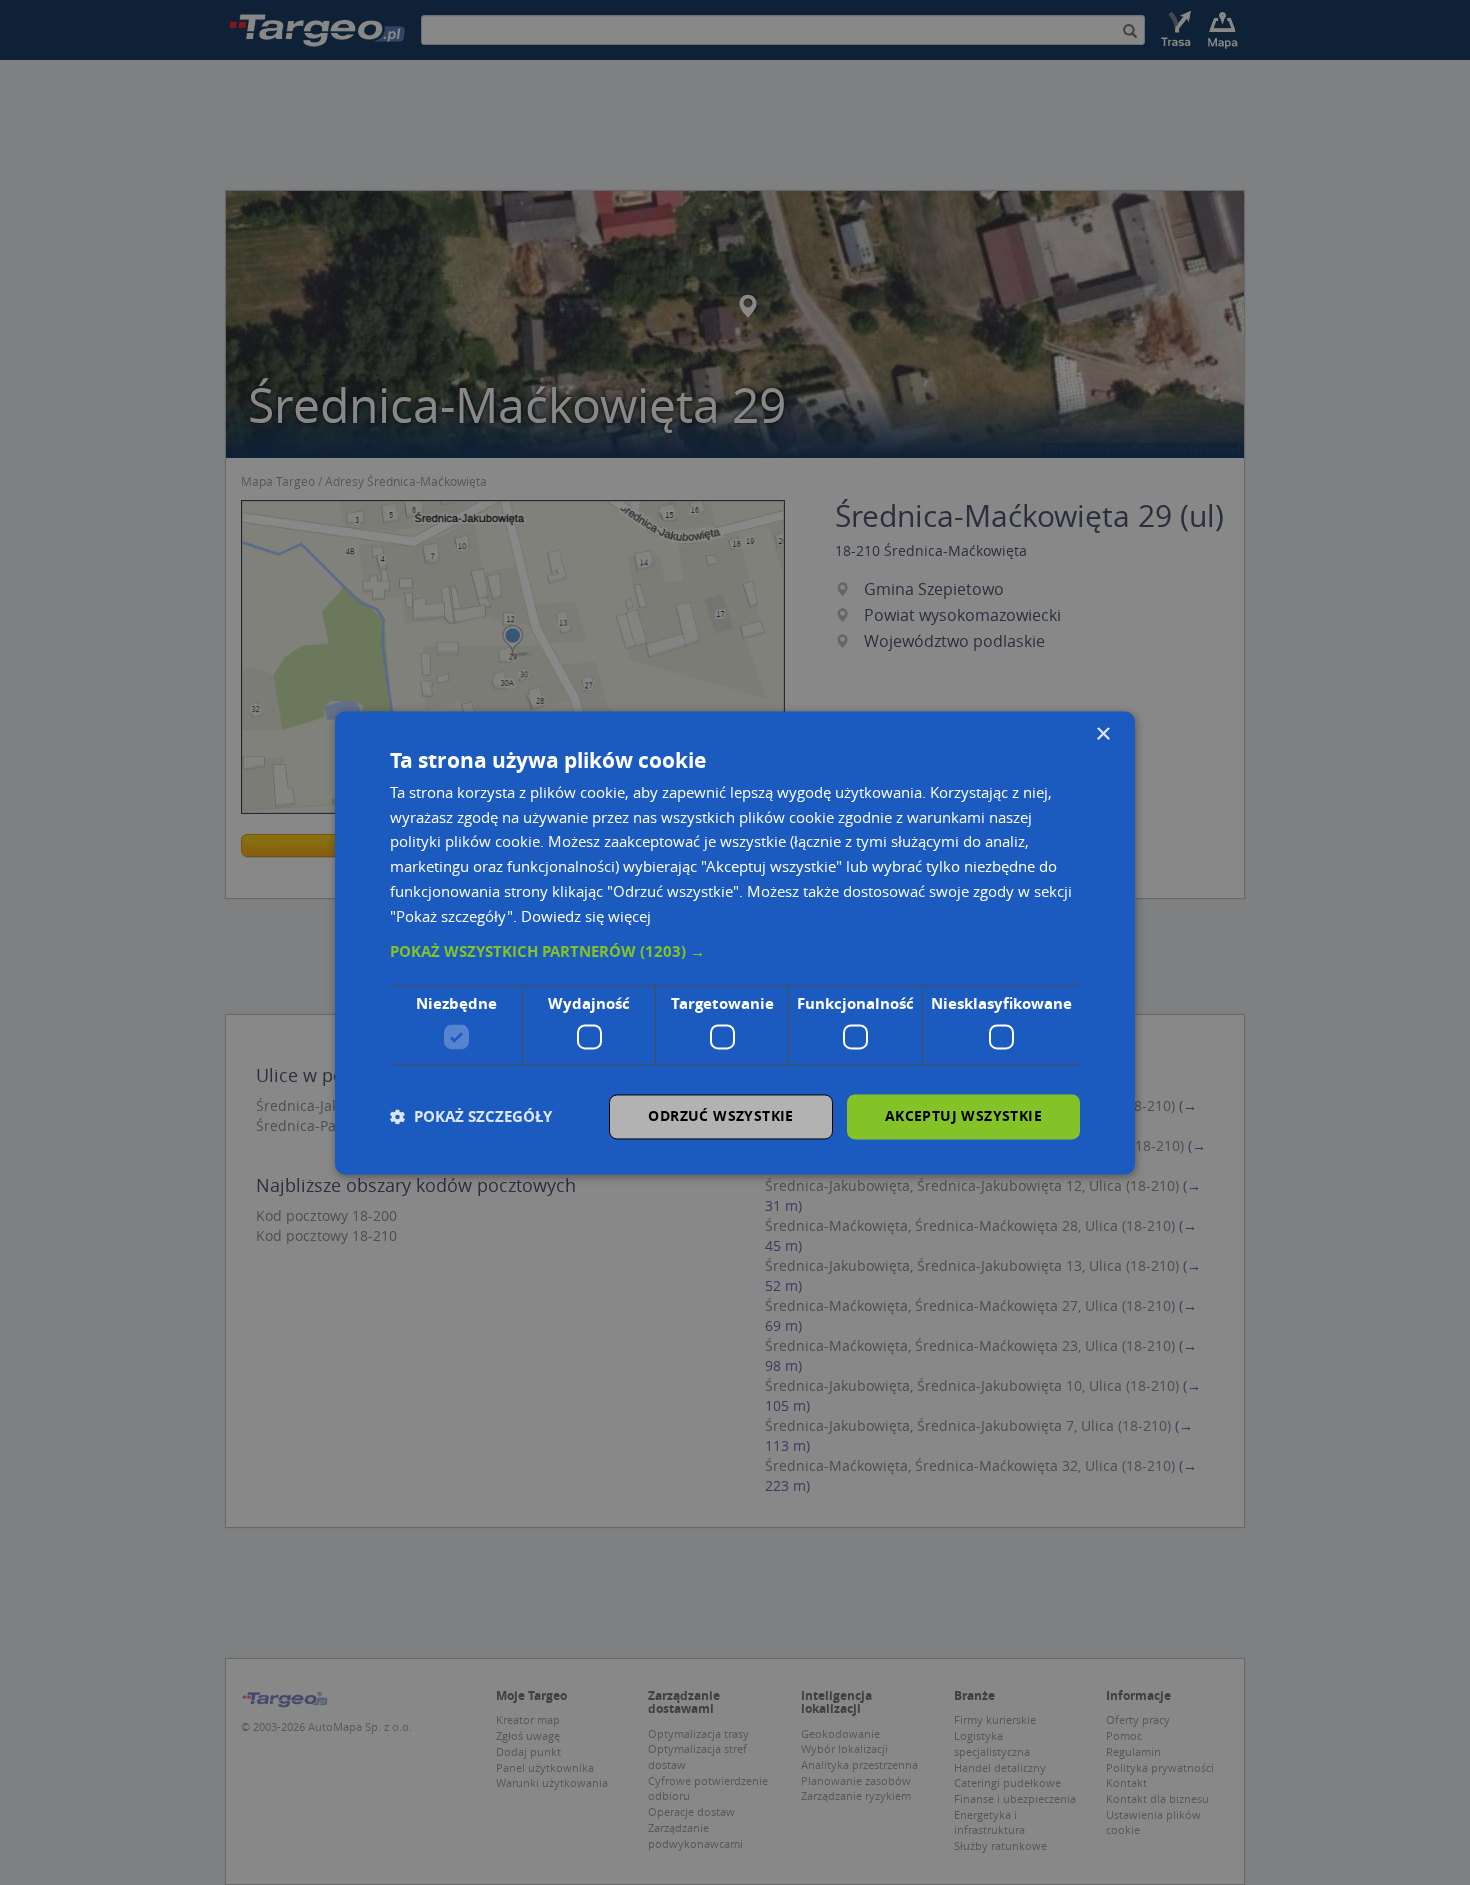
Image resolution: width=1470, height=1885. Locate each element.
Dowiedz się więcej (586, 916)
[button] (735, 953)
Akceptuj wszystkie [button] (963, 1115)
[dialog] (735, 942)
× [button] (1102, 734)
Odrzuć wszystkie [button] (720, 1115)
